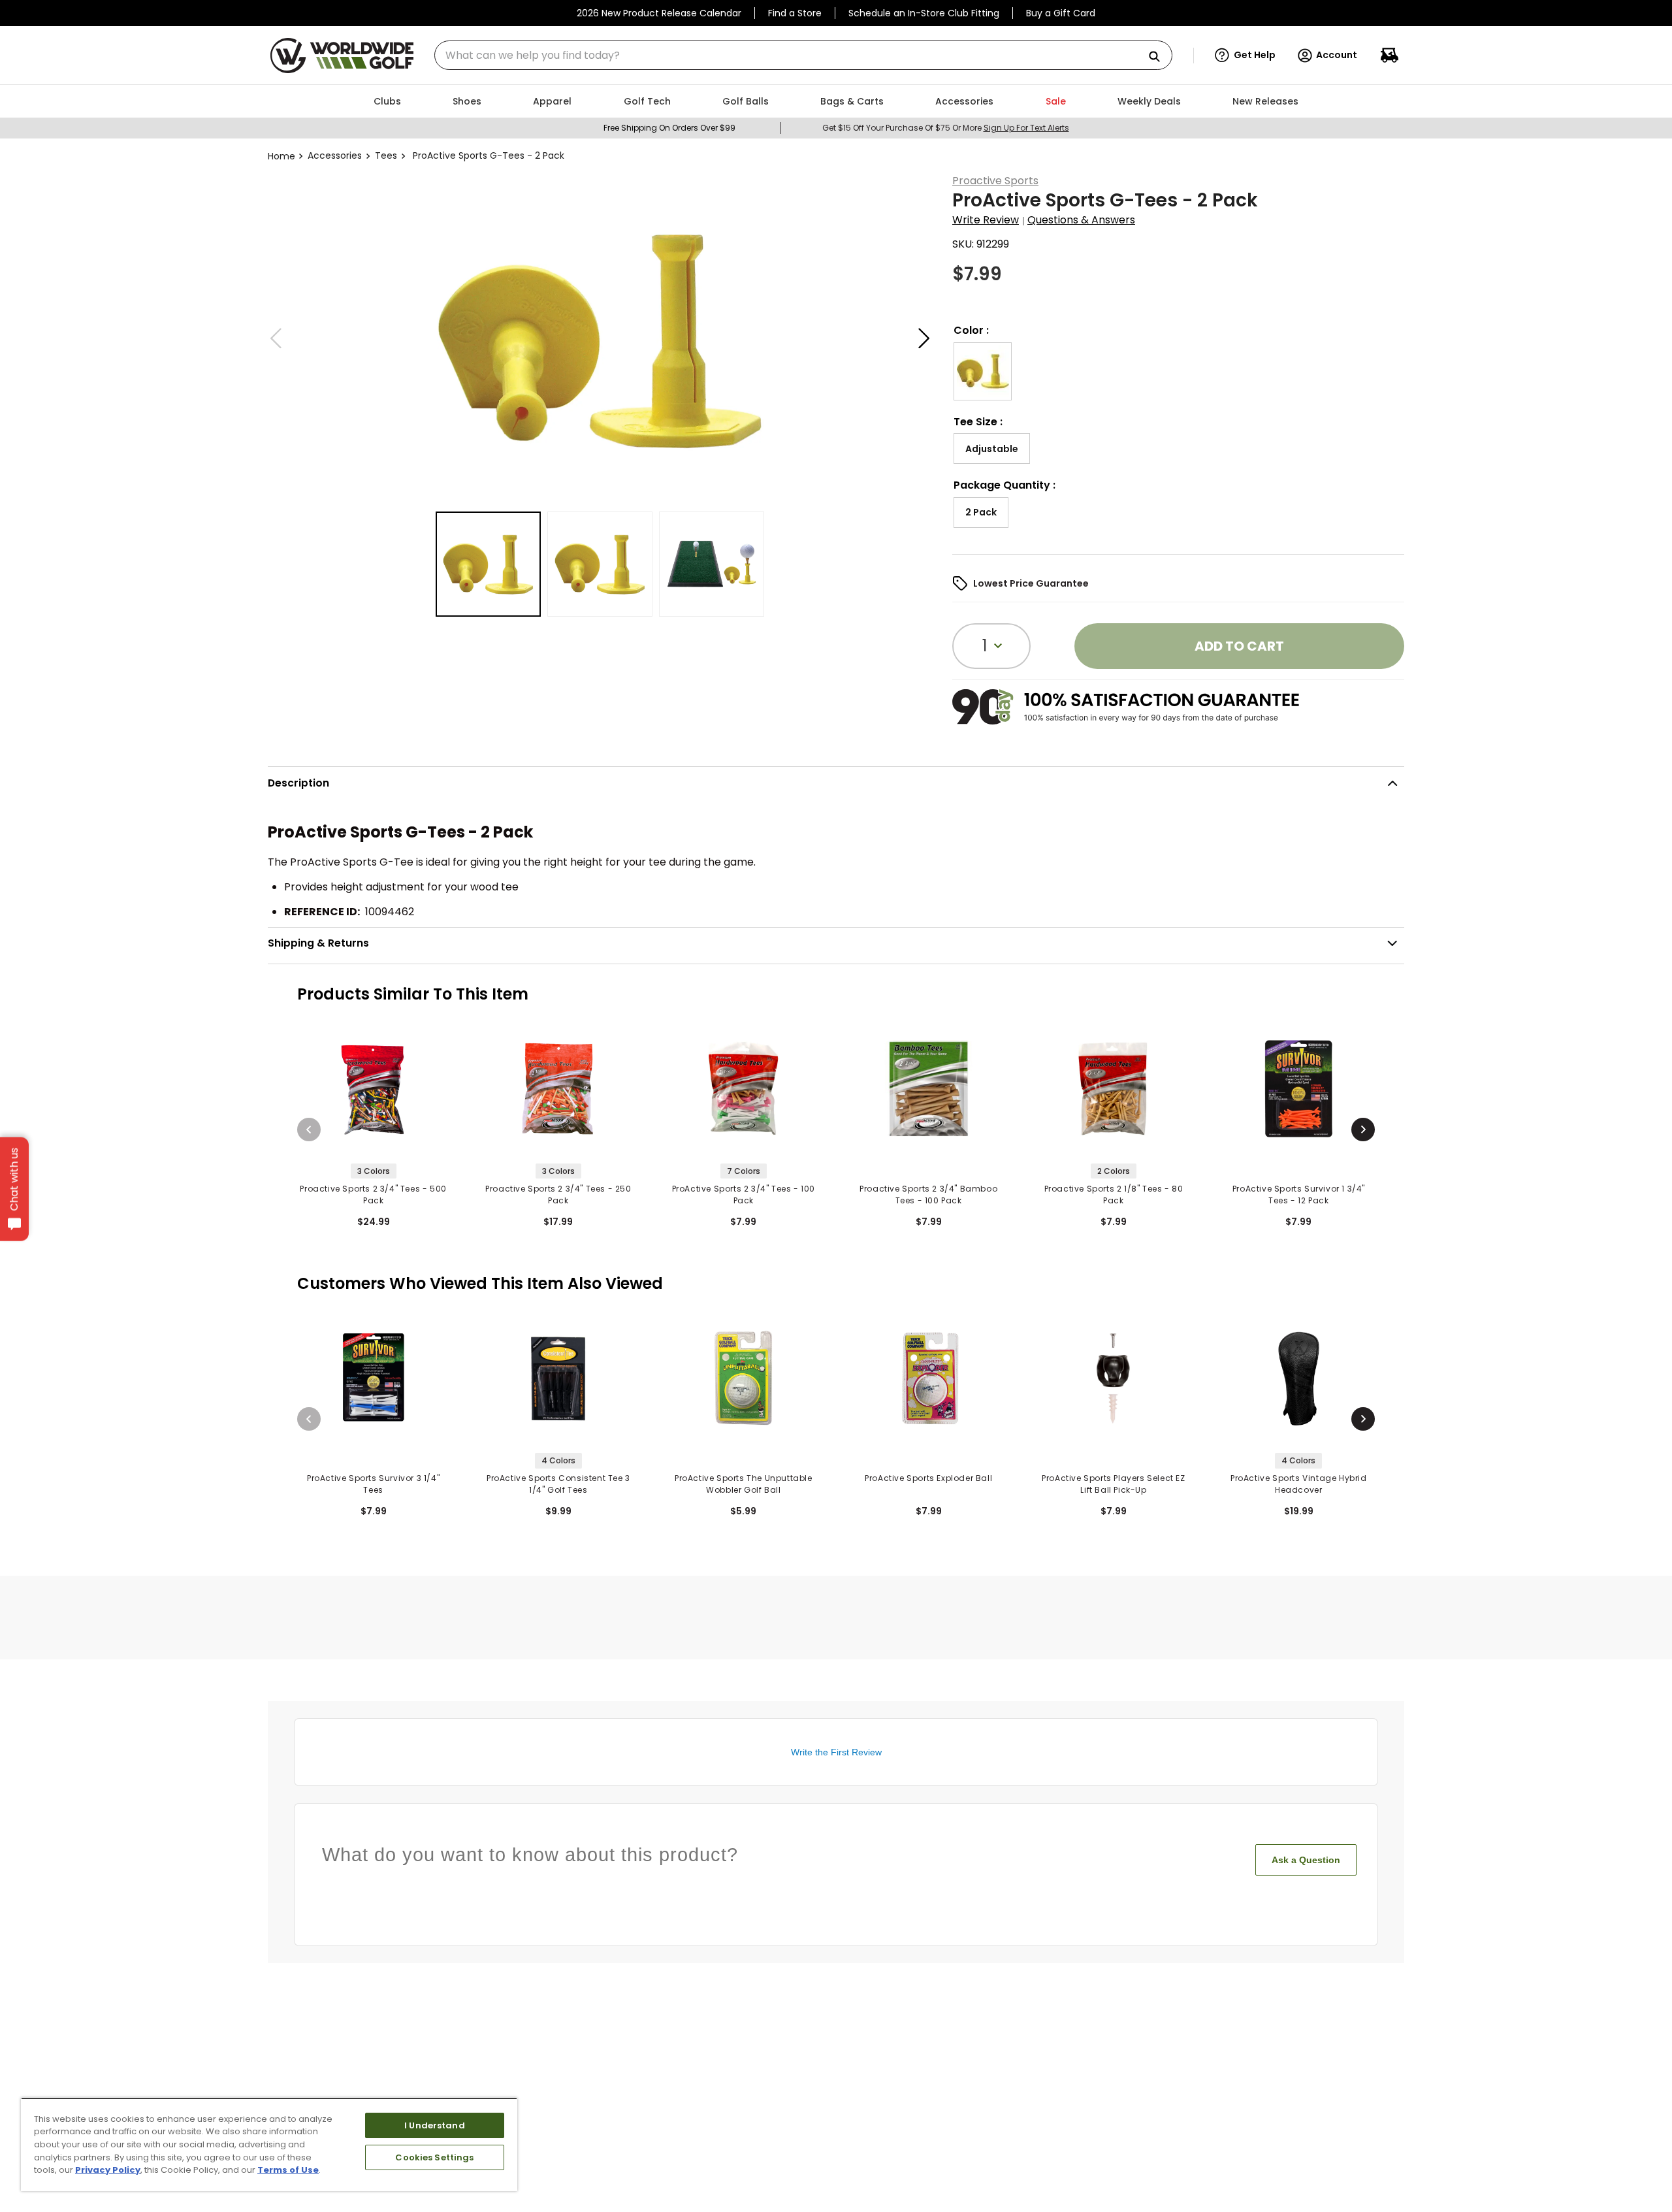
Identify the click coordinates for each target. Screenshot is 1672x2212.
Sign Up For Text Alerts (1026, 128)
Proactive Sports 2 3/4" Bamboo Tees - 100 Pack (928, 1195)
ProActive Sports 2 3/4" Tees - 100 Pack (744, 1195)
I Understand (435, 2125)
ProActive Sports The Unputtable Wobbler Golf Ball (744, 1484)
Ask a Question (1306, 1860)
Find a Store (795, 13)
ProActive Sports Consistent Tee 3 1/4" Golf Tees (558, 1484)
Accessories (335, 155)
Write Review (986, 220)
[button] (1245, 56)
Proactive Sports (995, 181)
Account (1337, 55)
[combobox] (803, 55)
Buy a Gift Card (1061, 13)
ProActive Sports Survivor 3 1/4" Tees (373, 1484)
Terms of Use (288, 2170)
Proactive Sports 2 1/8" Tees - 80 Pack (1114, 1195)
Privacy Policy (108, 2170)
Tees (386, 155)
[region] (269, 2144)
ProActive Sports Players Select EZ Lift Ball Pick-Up (1113, 1484)
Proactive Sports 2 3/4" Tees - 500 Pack (373, 1195)
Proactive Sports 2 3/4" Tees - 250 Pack (558, 1195)
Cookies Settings (434, 2157)
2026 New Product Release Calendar (659, 13)
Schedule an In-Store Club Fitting (924, 13)
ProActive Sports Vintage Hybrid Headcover (1299, 1484)
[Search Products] (1159, 57)
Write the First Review (836, 1752)
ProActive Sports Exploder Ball (928, 1478)
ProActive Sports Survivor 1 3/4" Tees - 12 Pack (1299, 1195)
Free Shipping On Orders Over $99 (669, 128)
